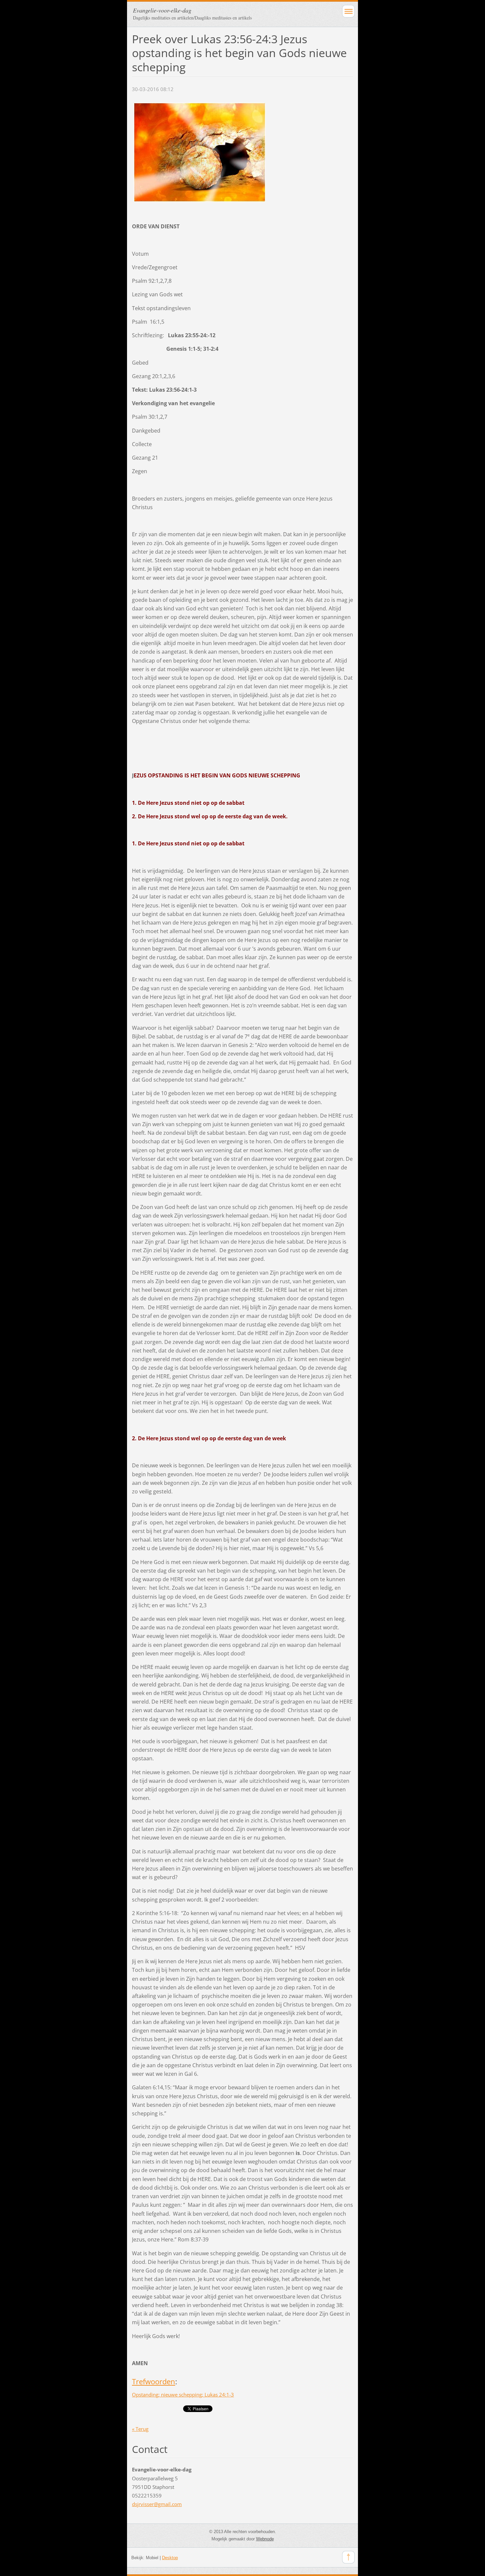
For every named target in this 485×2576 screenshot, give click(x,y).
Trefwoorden (154, 2381)
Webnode (265, 2539)
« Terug (140, 2429)
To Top (348, 2557)
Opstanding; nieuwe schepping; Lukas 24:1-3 (183, 2395)
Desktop (170, 2558)
